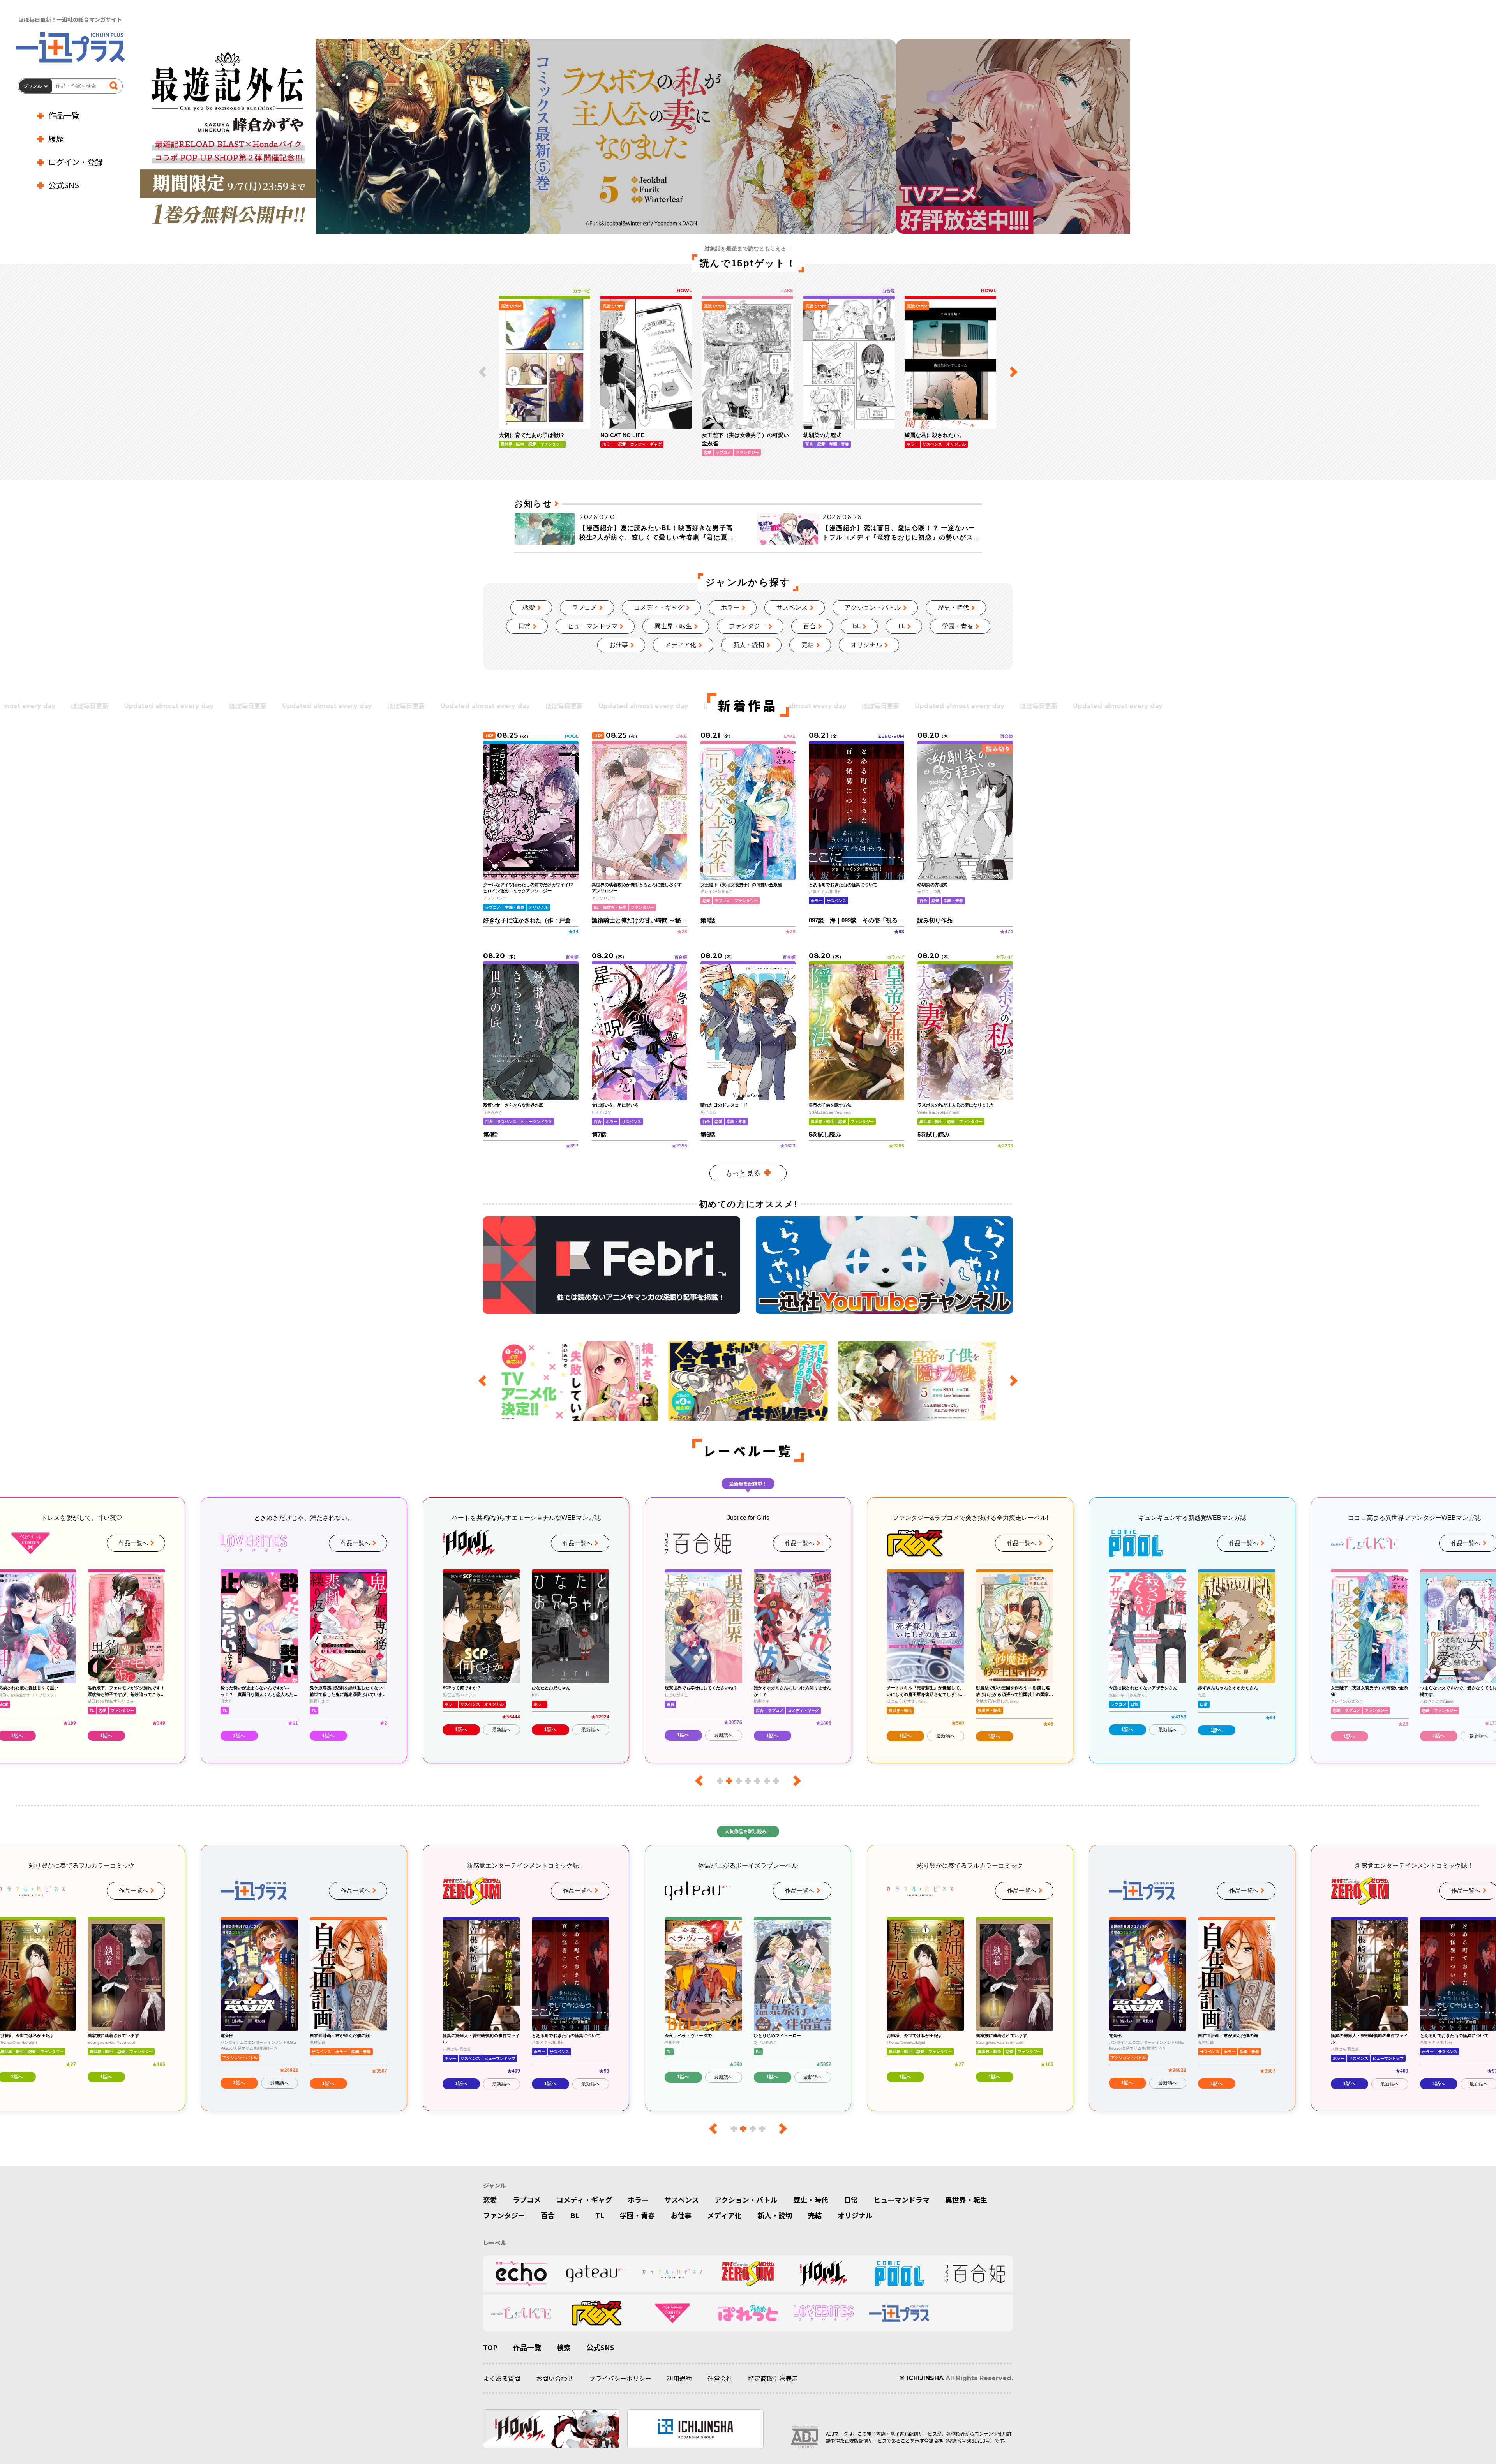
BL (857, 626)
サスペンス (792, 607)
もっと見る (743, 1173)
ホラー (730, 607)
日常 (524, 626)
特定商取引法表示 (773, 2378)
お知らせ (533, 503)
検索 (564, 2347)
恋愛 (529, 607)
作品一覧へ (133, 1543)
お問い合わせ (555, 2378)
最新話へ (279, 1730)
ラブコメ (584, 607)
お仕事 (619, 645)
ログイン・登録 (76, 162)
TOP (490, 2347)
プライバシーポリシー (620, 2378)
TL (901, 626)
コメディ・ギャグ (659, 607)
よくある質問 (502, 2378)
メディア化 (681, 645)
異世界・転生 (673, 626)
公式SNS (64, 185)
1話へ (106, 1736)
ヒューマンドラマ (593, 626)
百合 (810, 626)
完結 (808, 645)
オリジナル (866, 645)
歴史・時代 (953, 607)
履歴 (56, 138)
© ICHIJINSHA (922, 2378)
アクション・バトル (873, 607)
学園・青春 (958, 626)
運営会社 (720, 2378)
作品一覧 (64, 115)
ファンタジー (748, 626)
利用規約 (679, 2378)
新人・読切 (749, 645)
